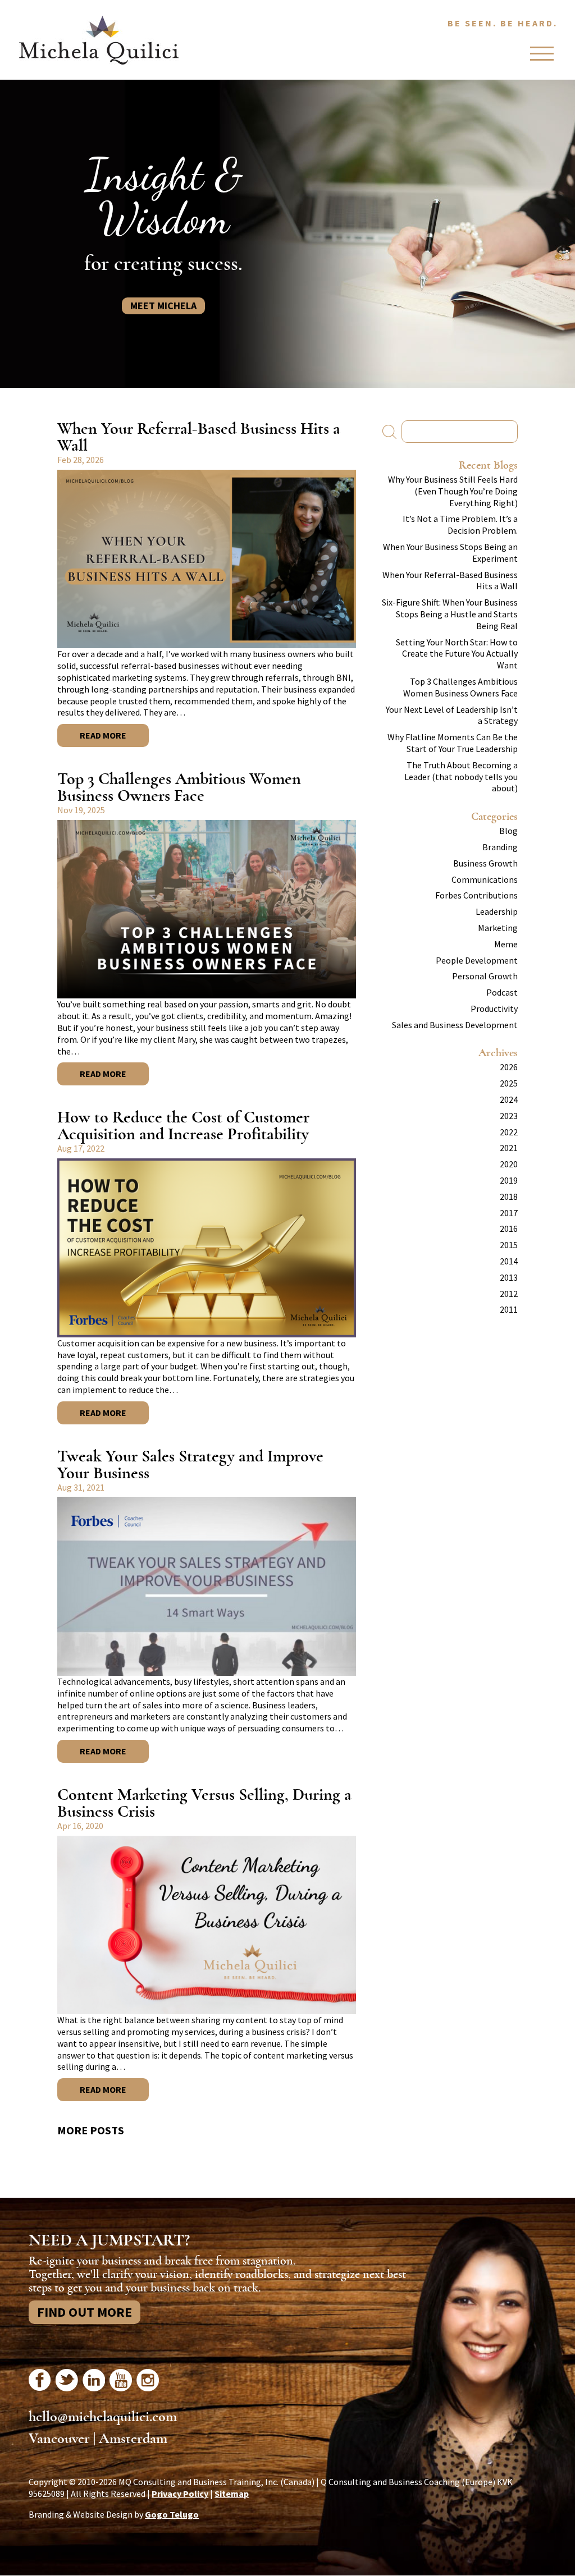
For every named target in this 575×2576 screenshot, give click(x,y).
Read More (103, 735)
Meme (506, 944)
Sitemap (232, 2494)
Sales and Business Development (455, 1025)
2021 (509, 1148)
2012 (509, 1294)
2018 (509, 1197)
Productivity (494, 1009)
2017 (509, 1213)
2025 (509, 1083)
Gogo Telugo (172, 2514)
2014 (509, 1261)
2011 (509, 1309)
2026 (509, 1067)
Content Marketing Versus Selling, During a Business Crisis (204, 1803)
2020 (509, 1164)
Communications (485, 879)
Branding (500, 847)
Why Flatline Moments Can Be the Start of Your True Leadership (453, 743)
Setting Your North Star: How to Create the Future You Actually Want (457, 654)
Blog (508, 831)
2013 (509, 1277)
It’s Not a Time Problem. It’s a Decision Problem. (460, 524)
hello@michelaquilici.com (103, 2417)
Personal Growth (485, 976)
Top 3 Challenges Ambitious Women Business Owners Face (179, 787)
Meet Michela (163, 306)
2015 (509, 1245)
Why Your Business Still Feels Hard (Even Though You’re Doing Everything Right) (453, 491)
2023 (509, 1116)
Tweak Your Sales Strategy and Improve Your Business (190, 1465)
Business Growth (485, 863)
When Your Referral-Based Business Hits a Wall (199, 437)
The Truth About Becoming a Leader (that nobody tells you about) (461, 777)
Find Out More (85, 2312)
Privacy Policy (180, 2494)
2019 (509, 1180)
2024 (509, 1099)
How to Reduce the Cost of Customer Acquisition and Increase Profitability (183, 1126)
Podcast (502, 992)
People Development (477, 960)
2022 (509, 1132)
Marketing (498, 928)
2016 (509, 1229)
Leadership (497, 911)
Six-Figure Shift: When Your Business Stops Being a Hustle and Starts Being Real (450, 614)
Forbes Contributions (476, 895)
